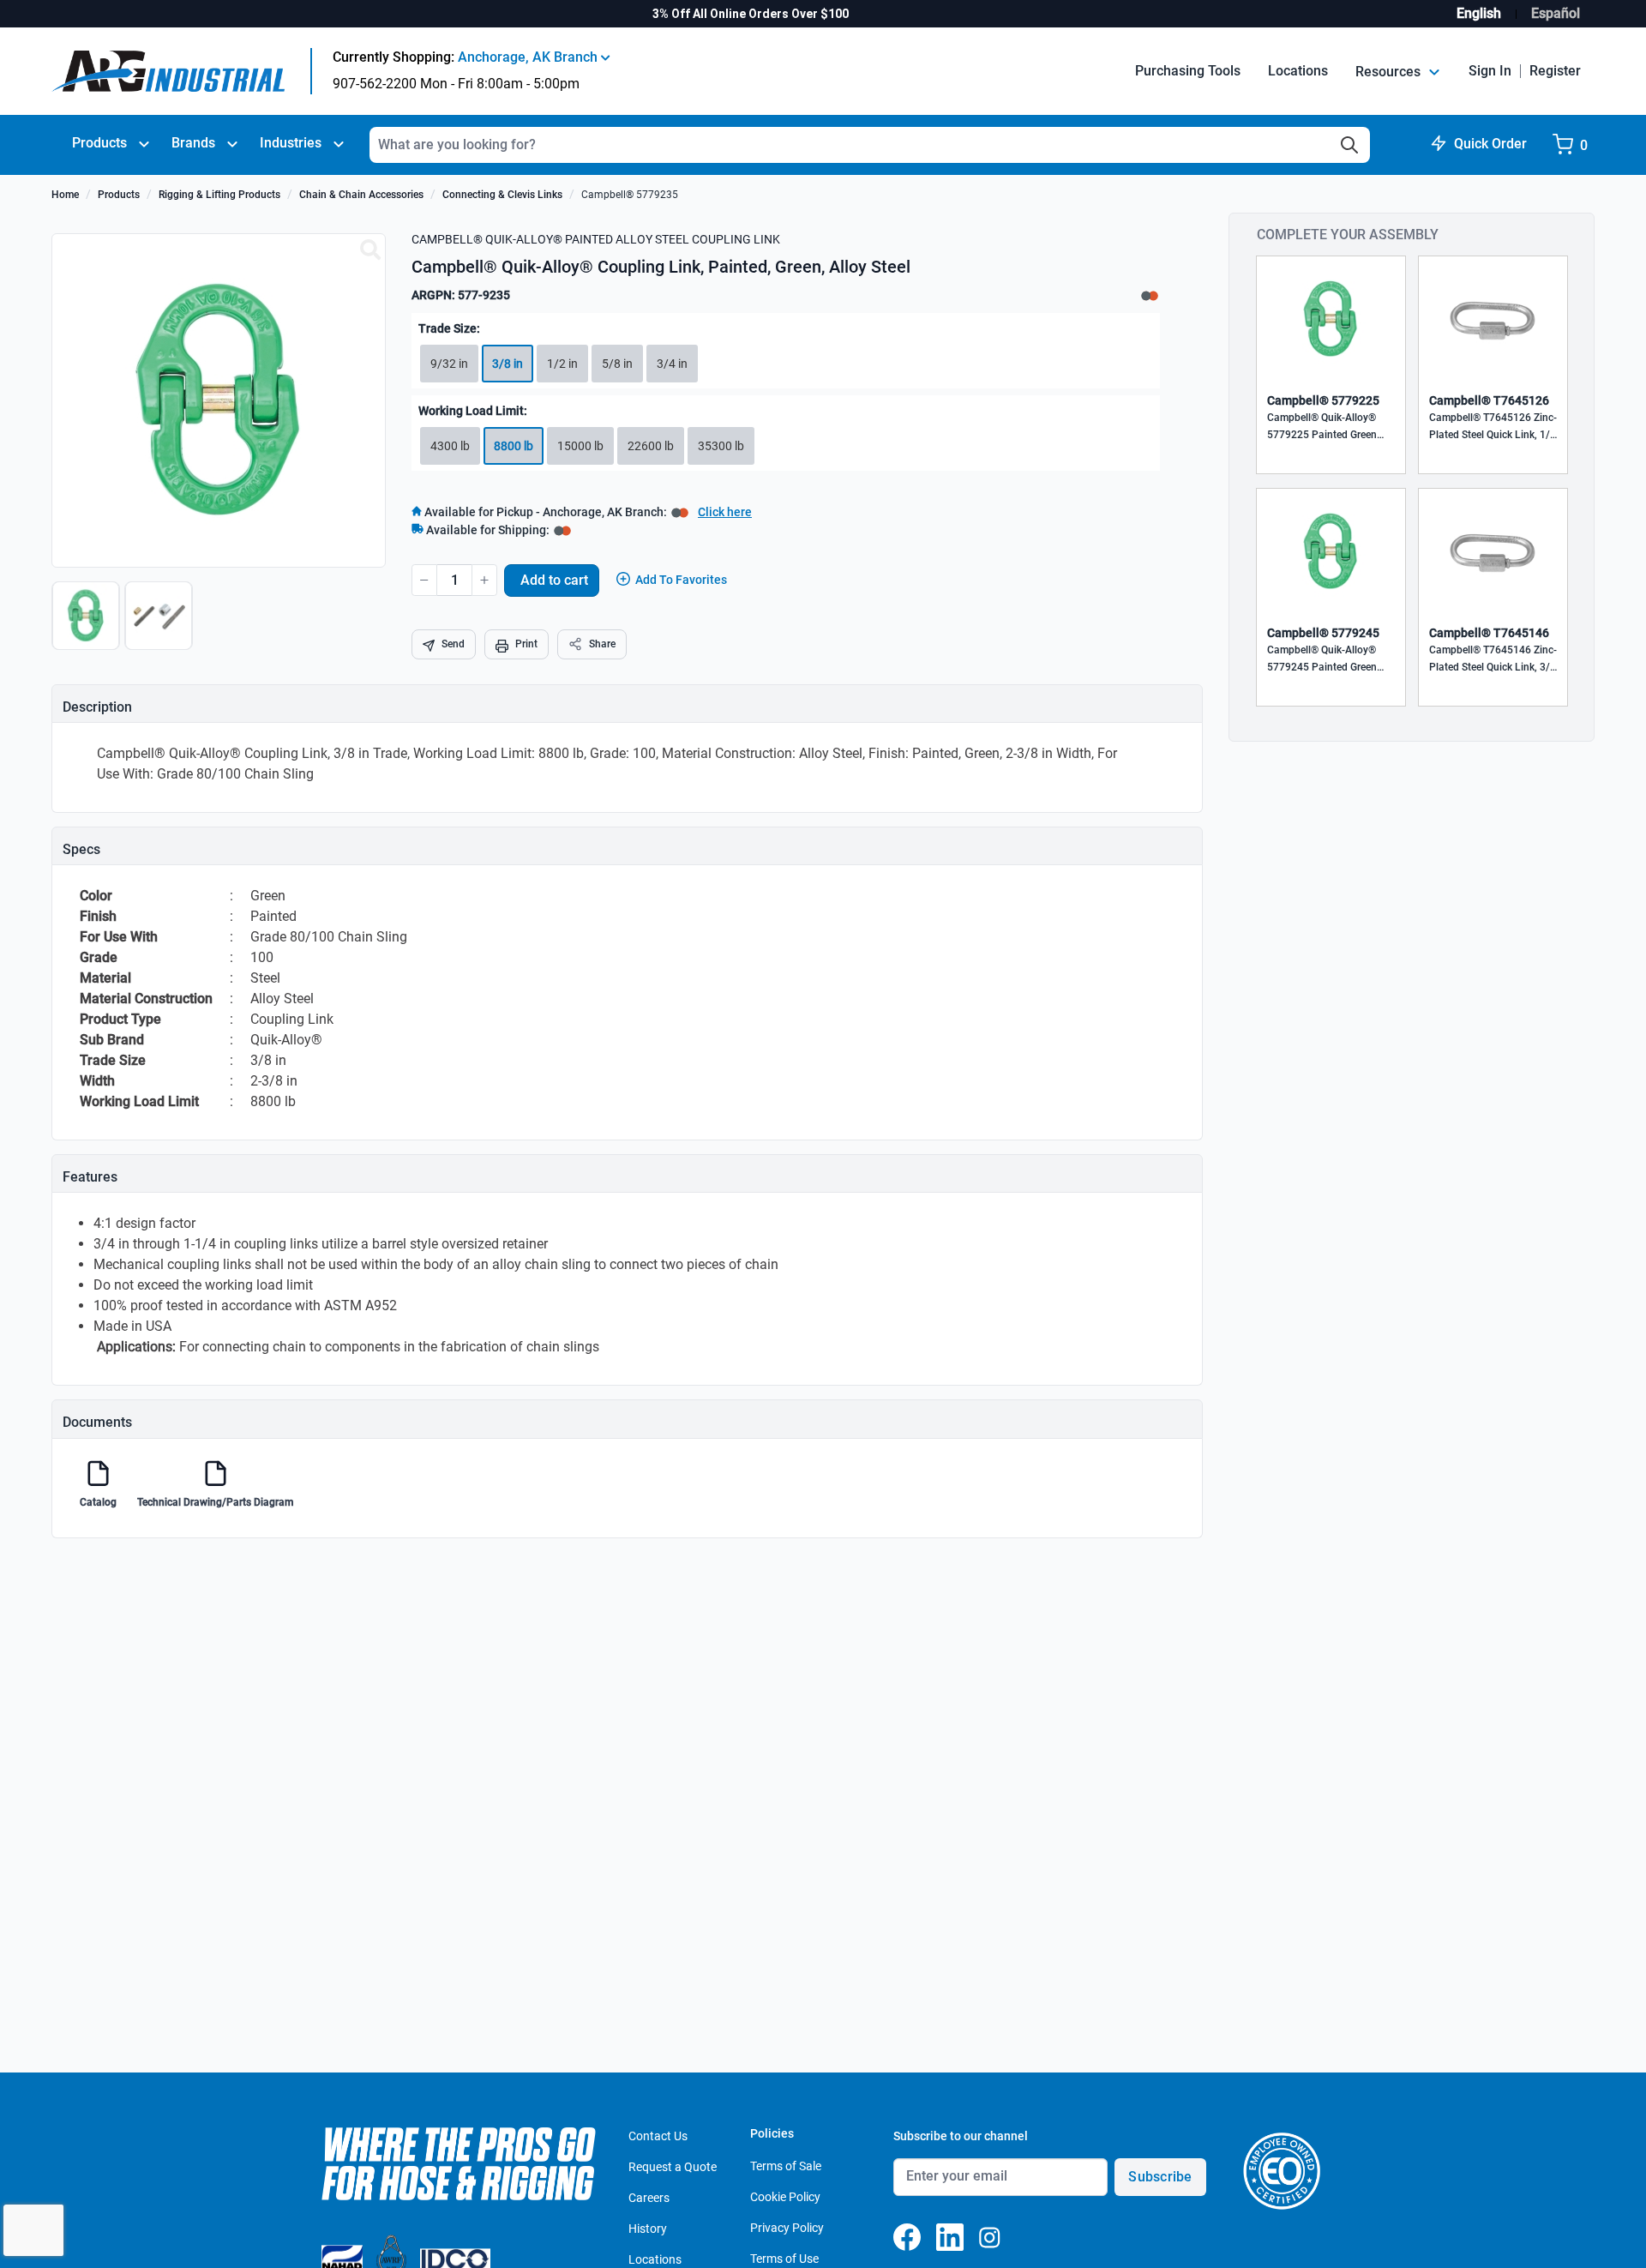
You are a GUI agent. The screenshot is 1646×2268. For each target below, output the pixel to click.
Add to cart (554, 580)
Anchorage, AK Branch (529, 57)
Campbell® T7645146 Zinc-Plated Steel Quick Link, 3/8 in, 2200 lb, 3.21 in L (1493, 660)
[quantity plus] (484, 580)
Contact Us (658, 2136)
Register (1555, 71)
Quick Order (1490, 144)
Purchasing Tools (1188, 71)
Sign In (1490, 71)
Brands (193, 143)
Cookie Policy (785, 2197)
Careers (649, 2198)
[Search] (1349, 145)
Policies (772, 2133)
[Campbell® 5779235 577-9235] (370, 250)
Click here (725, 512)
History (648, 2229)
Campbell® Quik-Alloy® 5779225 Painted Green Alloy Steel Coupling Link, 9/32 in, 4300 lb (1326, 427)
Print (526, 644)
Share (602, 644)
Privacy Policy (787, 2228)
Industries (291, 143)
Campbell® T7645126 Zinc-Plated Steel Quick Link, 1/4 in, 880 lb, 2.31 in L (1493, 427)
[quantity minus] (424, 580)
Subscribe (1160, 2177)
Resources (1390, 72)
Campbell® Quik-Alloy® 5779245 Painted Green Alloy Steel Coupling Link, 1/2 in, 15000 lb (1326, 660)
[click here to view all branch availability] (562, 530)
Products (99, 143)
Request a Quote (673, 2167)
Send (453, 644)
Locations (1298, 71)
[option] (88, 624)
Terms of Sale (786, 2166)
